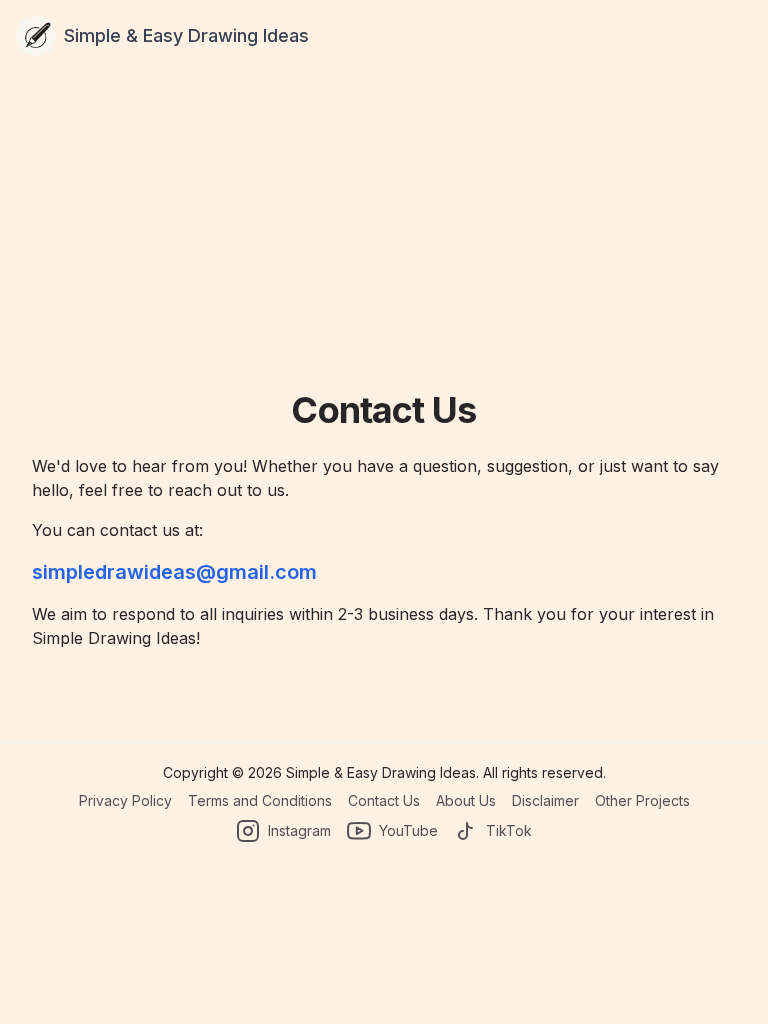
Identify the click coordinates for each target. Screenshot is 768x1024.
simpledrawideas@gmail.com (174, 572)
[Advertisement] (384, 240)
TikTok (509, 830)
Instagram (299, 830)
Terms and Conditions (260, 800)
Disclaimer (545, 800)
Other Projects (642, 800)
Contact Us (384, 800)
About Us (466, 800)
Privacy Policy (125, 800)
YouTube (408, 830)
